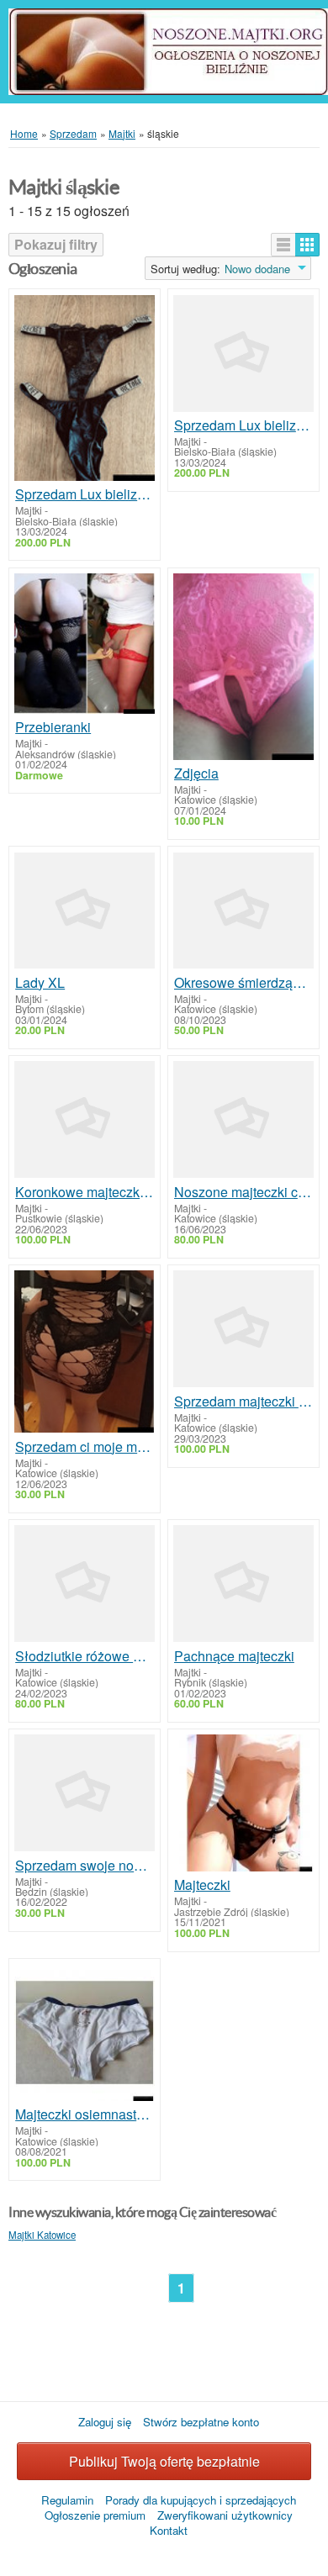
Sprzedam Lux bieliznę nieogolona (85, 494)
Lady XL (40, 983)
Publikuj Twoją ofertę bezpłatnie (164, 2461)
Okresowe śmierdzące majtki (243, 983)
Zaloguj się (105, 2422)
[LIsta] (283, 245)
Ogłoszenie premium (95, 2515)
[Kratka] (307, 245)
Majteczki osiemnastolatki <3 (85, 2114)
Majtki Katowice (42, 2235)
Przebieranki (53, 727)
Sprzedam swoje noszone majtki (85, 1866)
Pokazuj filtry (56, 244)
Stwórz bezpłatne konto (201, 2422)
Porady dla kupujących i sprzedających (201, 2500)
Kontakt (169, 2530)
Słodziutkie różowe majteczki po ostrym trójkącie (85, 1656)
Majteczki (202, 1885)
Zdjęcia (196, 773)
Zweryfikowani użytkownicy (225, 2515)
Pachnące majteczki (234, 1656)
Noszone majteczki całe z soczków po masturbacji (243, 1192)
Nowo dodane (257, 269)
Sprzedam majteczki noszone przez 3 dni (243, 1401)
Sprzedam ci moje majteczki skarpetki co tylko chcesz (85, 1447)
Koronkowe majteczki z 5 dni (85, 1192)
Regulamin (67, 2500)
